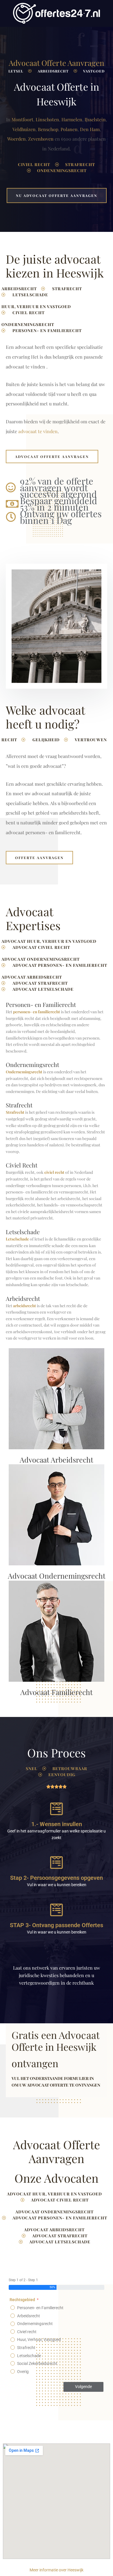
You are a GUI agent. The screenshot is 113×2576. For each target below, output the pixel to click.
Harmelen (72, 119)
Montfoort (22, 119)
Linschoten (47, 119)
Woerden (17, 139)
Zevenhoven (41, 139)
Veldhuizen (24, 129)
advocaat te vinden (38, 431)
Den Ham (90, 129)
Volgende (83, 2387)
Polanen (69, 129)
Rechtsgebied (22, 2300)
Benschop (48, 129)
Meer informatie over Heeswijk (57, 2570)
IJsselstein (95, 119)
